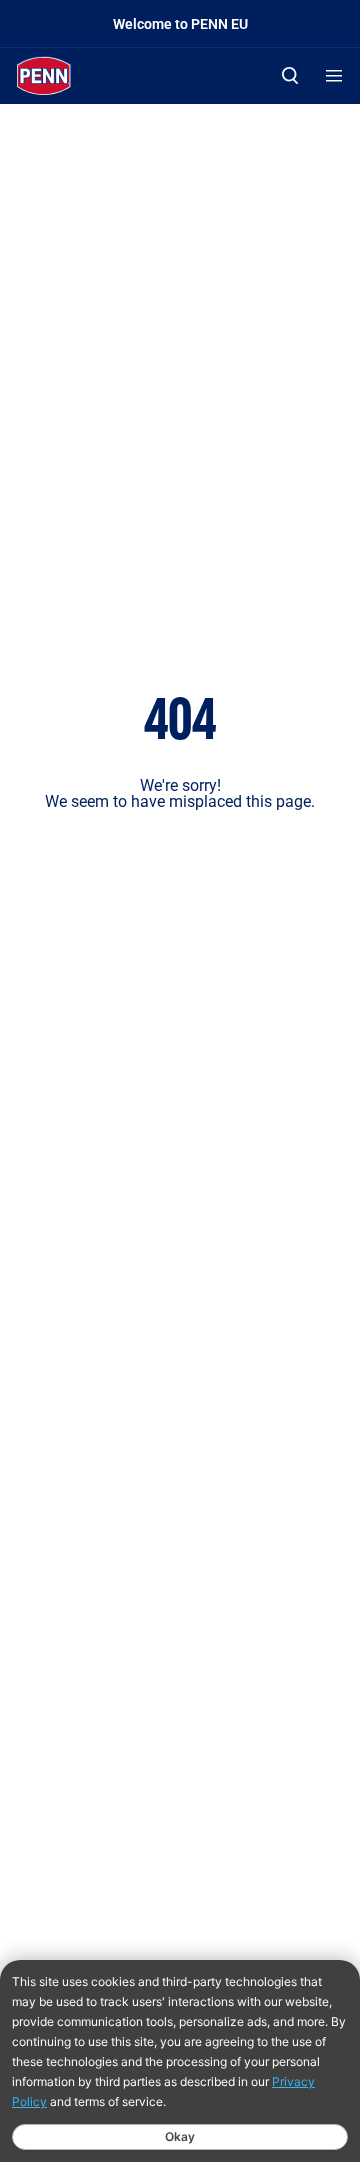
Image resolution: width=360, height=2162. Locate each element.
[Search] (290, 75)
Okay (180, 2136)
